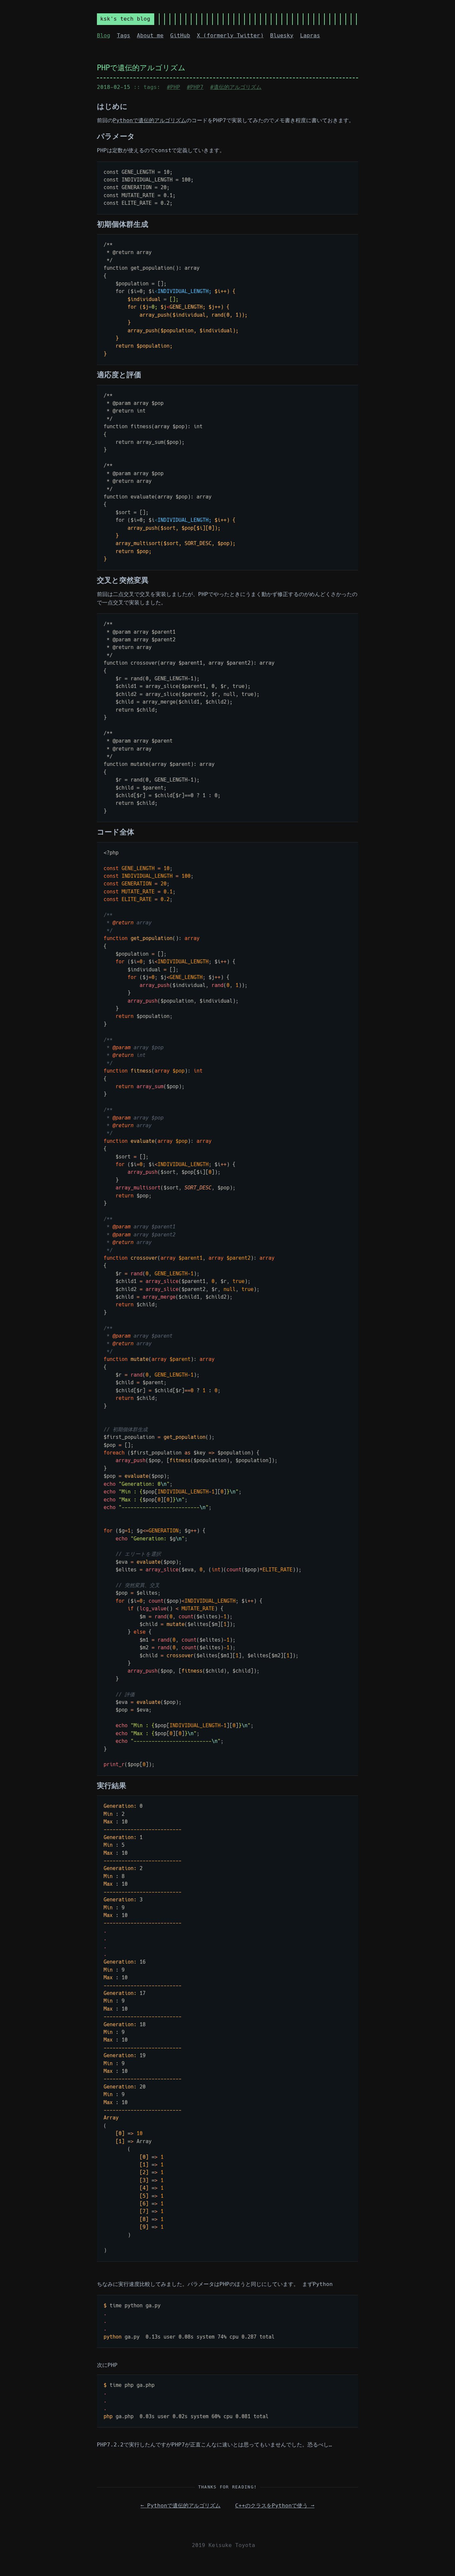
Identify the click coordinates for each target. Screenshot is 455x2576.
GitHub (180, 35)
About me (150, 35)
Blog (104, 35)
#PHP (174, 87)
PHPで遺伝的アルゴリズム (141, 68)
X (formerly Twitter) (230, 35)
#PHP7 (195, 87)
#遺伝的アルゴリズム (236, 87)
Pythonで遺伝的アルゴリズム (150, 120)
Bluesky (282, 35)
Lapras (310, 35)
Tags (124, 35)
